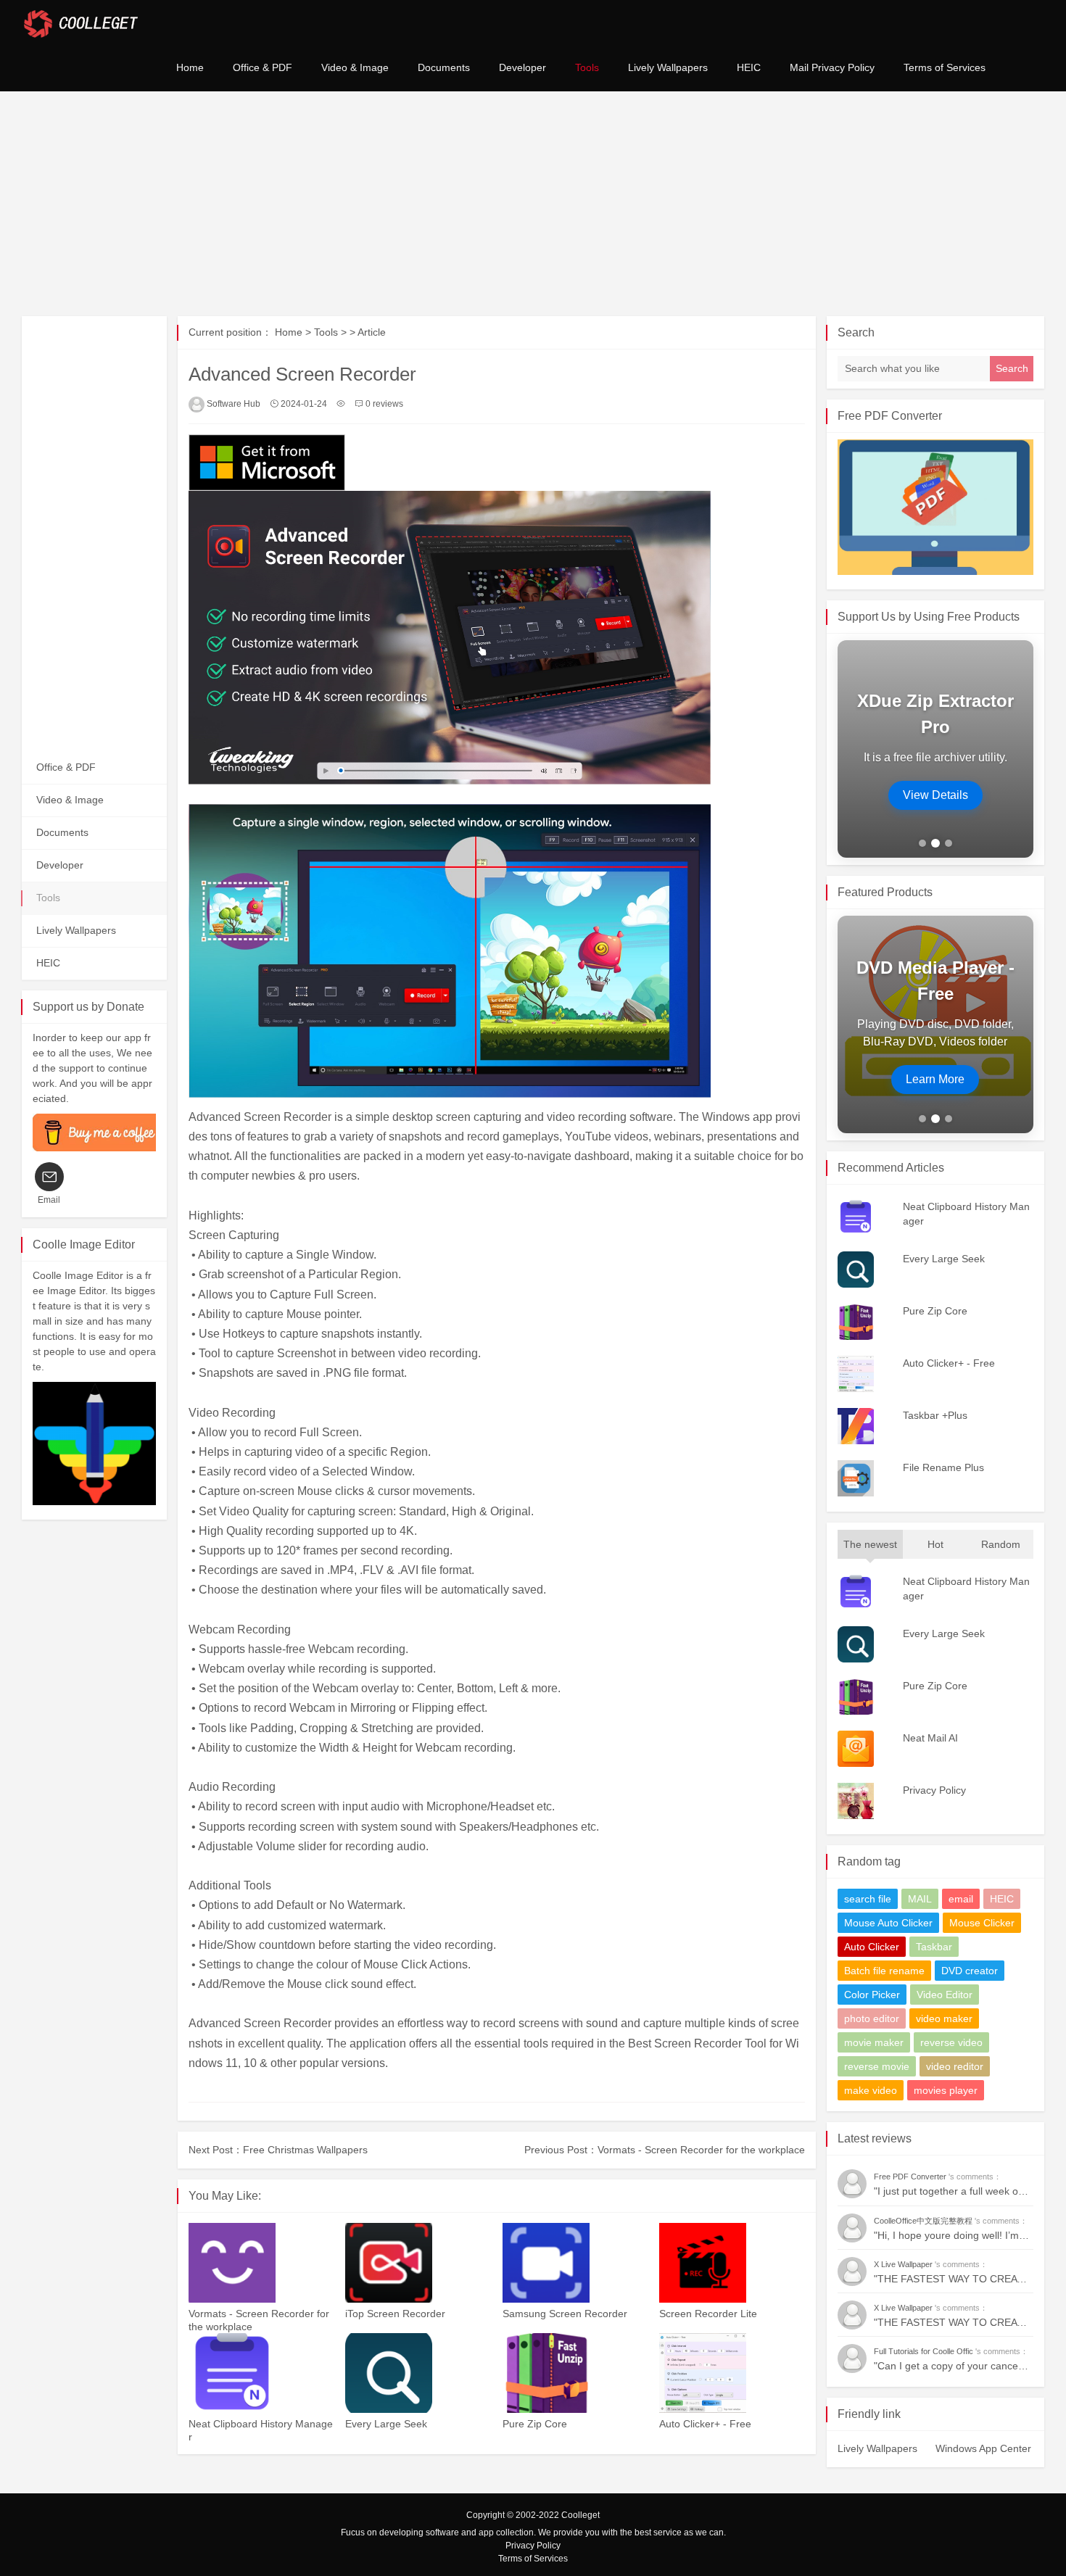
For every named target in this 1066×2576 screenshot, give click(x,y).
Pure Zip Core (535, 2424)
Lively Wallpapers (668, 67)
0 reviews (384, 404)
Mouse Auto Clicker (888, 1923)
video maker (944, 2018)
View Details (935, 795)
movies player (946, 2090)
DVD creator (970, 1971)
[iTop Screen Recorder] (418, 2263)
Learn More (935, 1079)
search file (868, 1899)
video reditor (955, 2066)
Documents (444, 67)
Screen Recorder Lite (708, 2314)
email (961, 1899)
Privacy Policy (533, 2546)
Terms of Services (945, 67)
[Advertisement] (533, 204)
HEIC (749, 67)
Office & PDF (263, 67)
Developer (522, 67)
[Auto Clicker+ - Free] (732, 2373)
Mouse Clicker (982, 1923)
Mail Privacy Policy (832, 67)
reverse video (951, 2042)
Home (190, 67)
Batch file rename (884, 1971)
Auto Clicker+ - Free (705, 2424)
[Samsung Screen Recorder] (575, 2263)
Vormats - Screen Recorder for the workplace (701, 2150)
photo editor (872, 2018)
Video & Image (355, 67)
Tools (587, 67)
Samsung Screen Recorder (565, 2314)
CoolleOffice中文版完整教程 (924, 2221)
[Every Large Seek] (418, 2373)
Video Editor (945, 1995)
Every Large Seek (386, 2424)
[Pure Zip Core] (575, 2373)
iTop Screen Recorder (395, 2314)
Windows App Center (983, 2448)
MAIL (920, 1899)
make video (871, 2090)
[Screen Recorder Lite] (732, 2263)
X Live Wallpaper (904, 2264)
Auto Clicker (872, 1947)
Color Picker (872, 1995)
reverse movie (877, 2066)
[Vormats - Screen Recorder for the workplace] (261, 2263)
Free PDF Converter (890, 416)
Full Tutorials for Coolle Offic (925, 2351)
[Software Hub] (81, 22)
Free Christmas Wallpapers (305, 2150)
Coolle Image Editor (84, 1244)
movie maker (874, 2042)
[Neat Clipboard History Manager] (261, 2373)
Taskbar (934, 1947)
